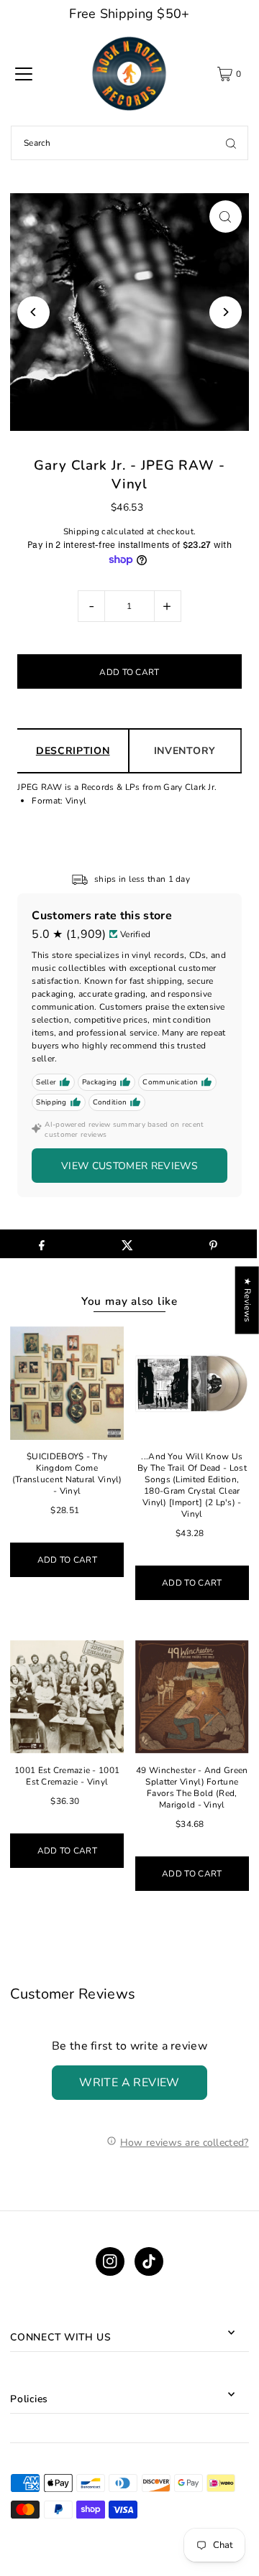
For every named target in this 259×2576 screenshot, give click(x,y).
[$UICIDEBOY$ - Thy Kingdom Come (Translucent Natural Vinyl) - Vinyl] (67, 1383)
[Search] (231, 143)
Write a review (129, 2083)
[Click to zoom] (226, 217)
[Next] (226, 312)
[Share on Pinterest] (214, 1244)
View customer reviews (129, 1166)
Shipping (81, 531)
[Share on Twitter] (127, 1244)
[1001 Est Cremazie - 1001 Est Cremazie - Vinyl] (67, 1697)
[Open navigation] (24, 74)
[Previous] (33, 312)
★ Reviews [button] (247, 1300)
